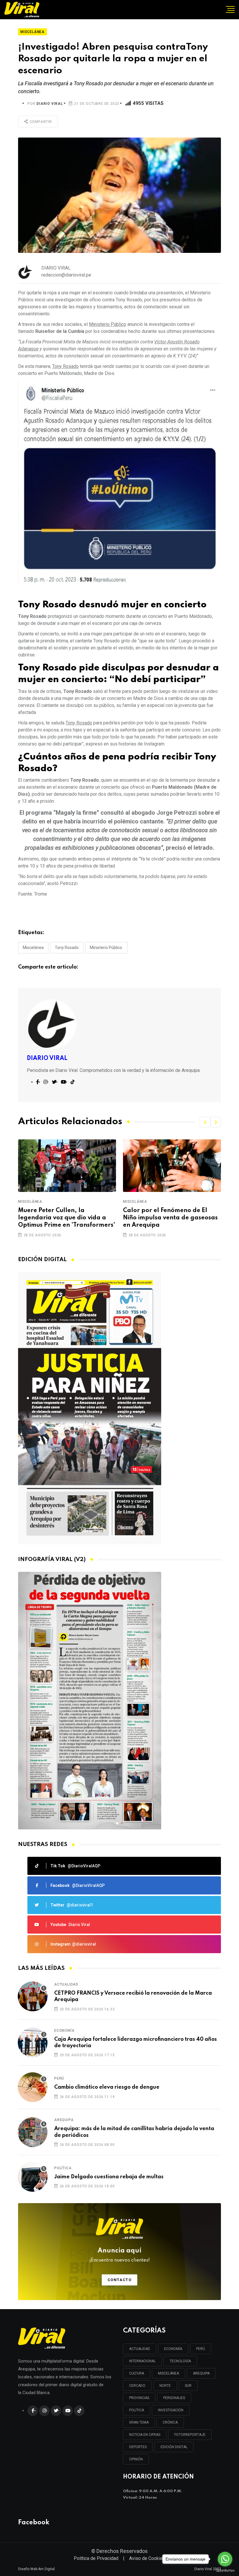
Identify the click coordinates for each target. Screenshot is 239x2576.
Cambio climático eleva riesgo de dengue (107, 2087)
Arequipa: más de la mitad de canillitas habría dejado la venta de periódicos (134, 2132)
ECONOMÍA (173, 2349)
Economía (64, 2031)
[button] (205, 1122)
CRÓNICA (170, 2422)
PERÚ (201, 2349)
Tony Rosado (67, 948)
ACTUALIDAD (140, 2349)
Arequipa (64, 2120)
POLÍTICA (137, 2410)
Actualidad (66, 1984)
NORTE (165, 2386)
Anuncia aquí (120, 2255)
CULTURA (137, 2373)
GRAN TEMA (139, 2422)
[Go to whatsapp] (225, 2559)
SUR (188, 2386)
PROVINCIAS (139, 2398)
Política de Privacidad (96, 2558)
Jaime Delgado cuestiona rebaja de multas (109, 2177)
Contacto (120, 2280)
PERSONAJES (174, 2398)
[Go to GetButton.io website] (225, 2570)
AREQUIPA (201, 2373)
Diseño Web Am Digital (36, 2569)
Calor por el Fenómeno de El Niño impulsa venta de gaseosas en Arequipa (65, 1218)
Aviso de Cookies (147, 2558)
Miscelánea (33, 948)
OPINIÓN (136, 2459)
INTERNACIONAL (142, 2361)
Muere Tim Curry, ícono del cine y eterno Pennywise (172, 1214)
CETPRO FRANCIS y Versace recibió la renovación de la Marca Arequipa (133, 1996)
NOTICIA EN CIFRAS (145, 2435)
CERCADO (137, 2386)
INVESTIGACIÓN (171, 2410)
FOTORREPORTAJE (190, 2435)
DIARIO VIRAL (50, 104)
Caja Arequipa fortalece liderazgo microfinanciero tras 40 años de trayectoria (136, 2043)
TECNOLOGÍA (180, 2361)
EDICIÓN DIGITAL (174, 2447)
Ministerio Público (106, 948)
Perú (59, 2078)
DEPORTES (138, 2447)
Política (63, 2168)
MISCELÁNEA (168, 2373)
